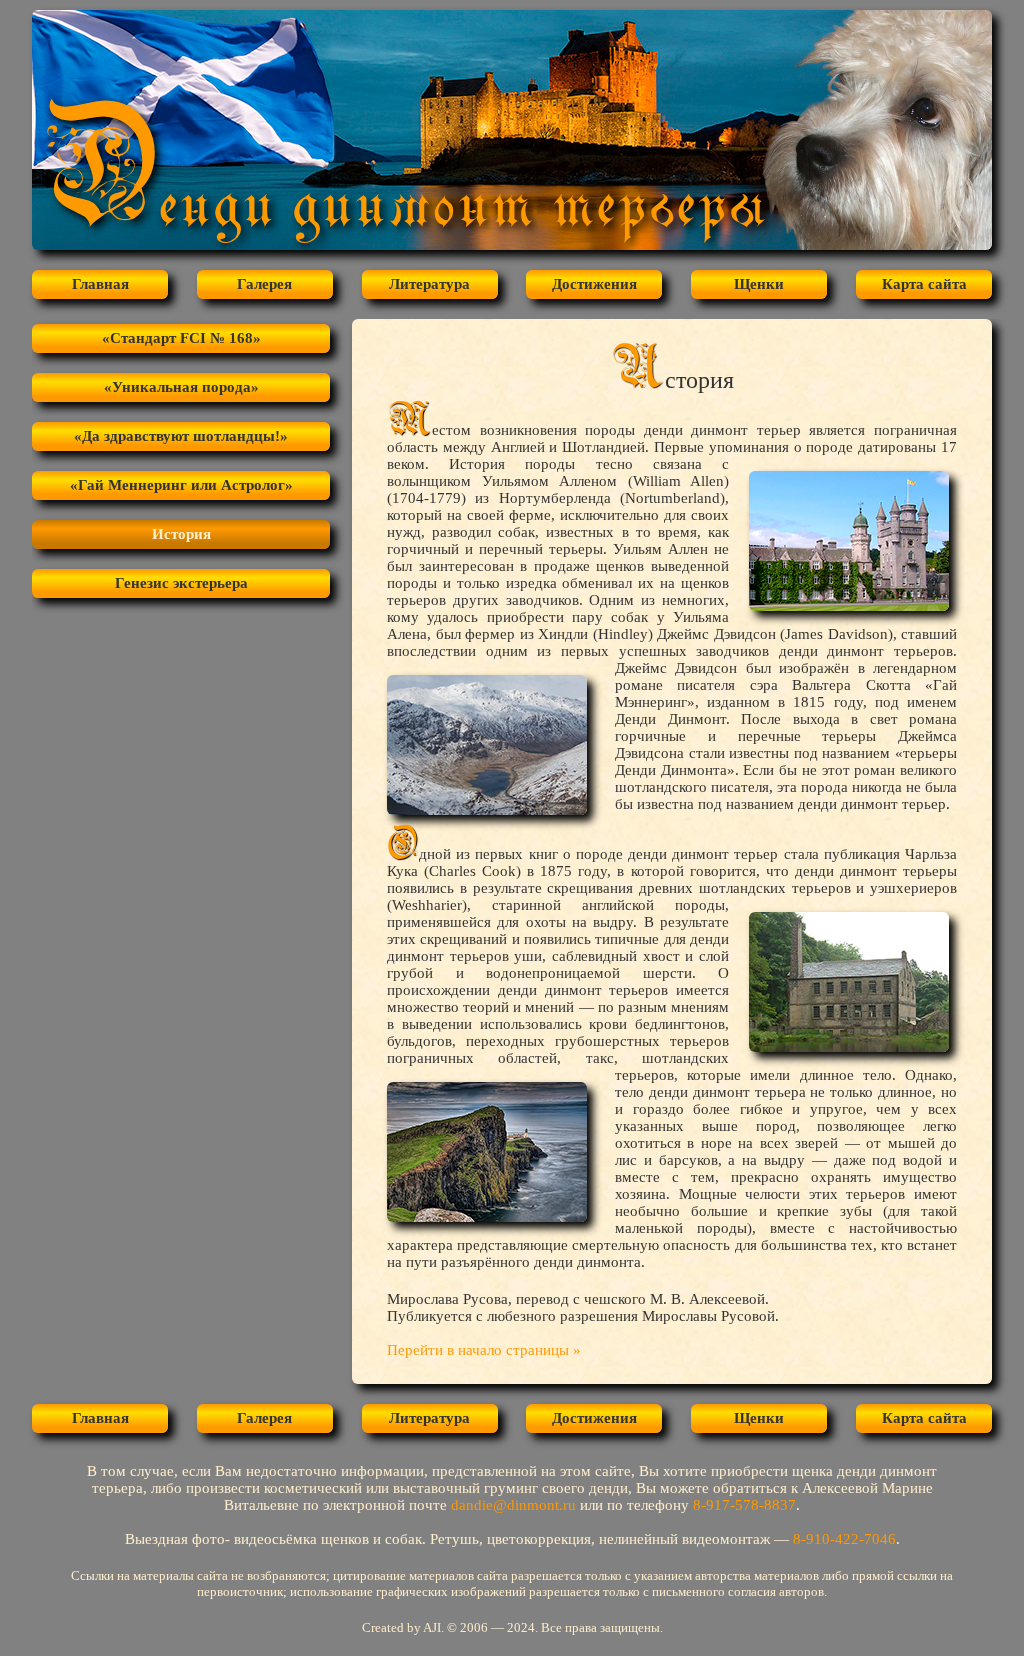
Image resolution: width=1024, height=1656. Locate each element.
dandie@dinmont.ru (513, 1505)
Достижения (594, 284)
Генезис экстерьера (181, 583)
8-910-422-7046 (844, 1539)
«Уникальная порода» (181, 387)
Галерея (264, 284)
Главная (100, 284)
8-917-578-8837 (744, 1505)
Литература (429, 284)
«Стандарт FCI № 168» (181, 338)
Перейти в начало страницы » (484, 1350)
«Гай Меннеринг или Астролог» (181, 485)
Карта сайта (924, 284)
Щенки (759, 284)
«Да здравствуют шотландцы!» (181, 436)
